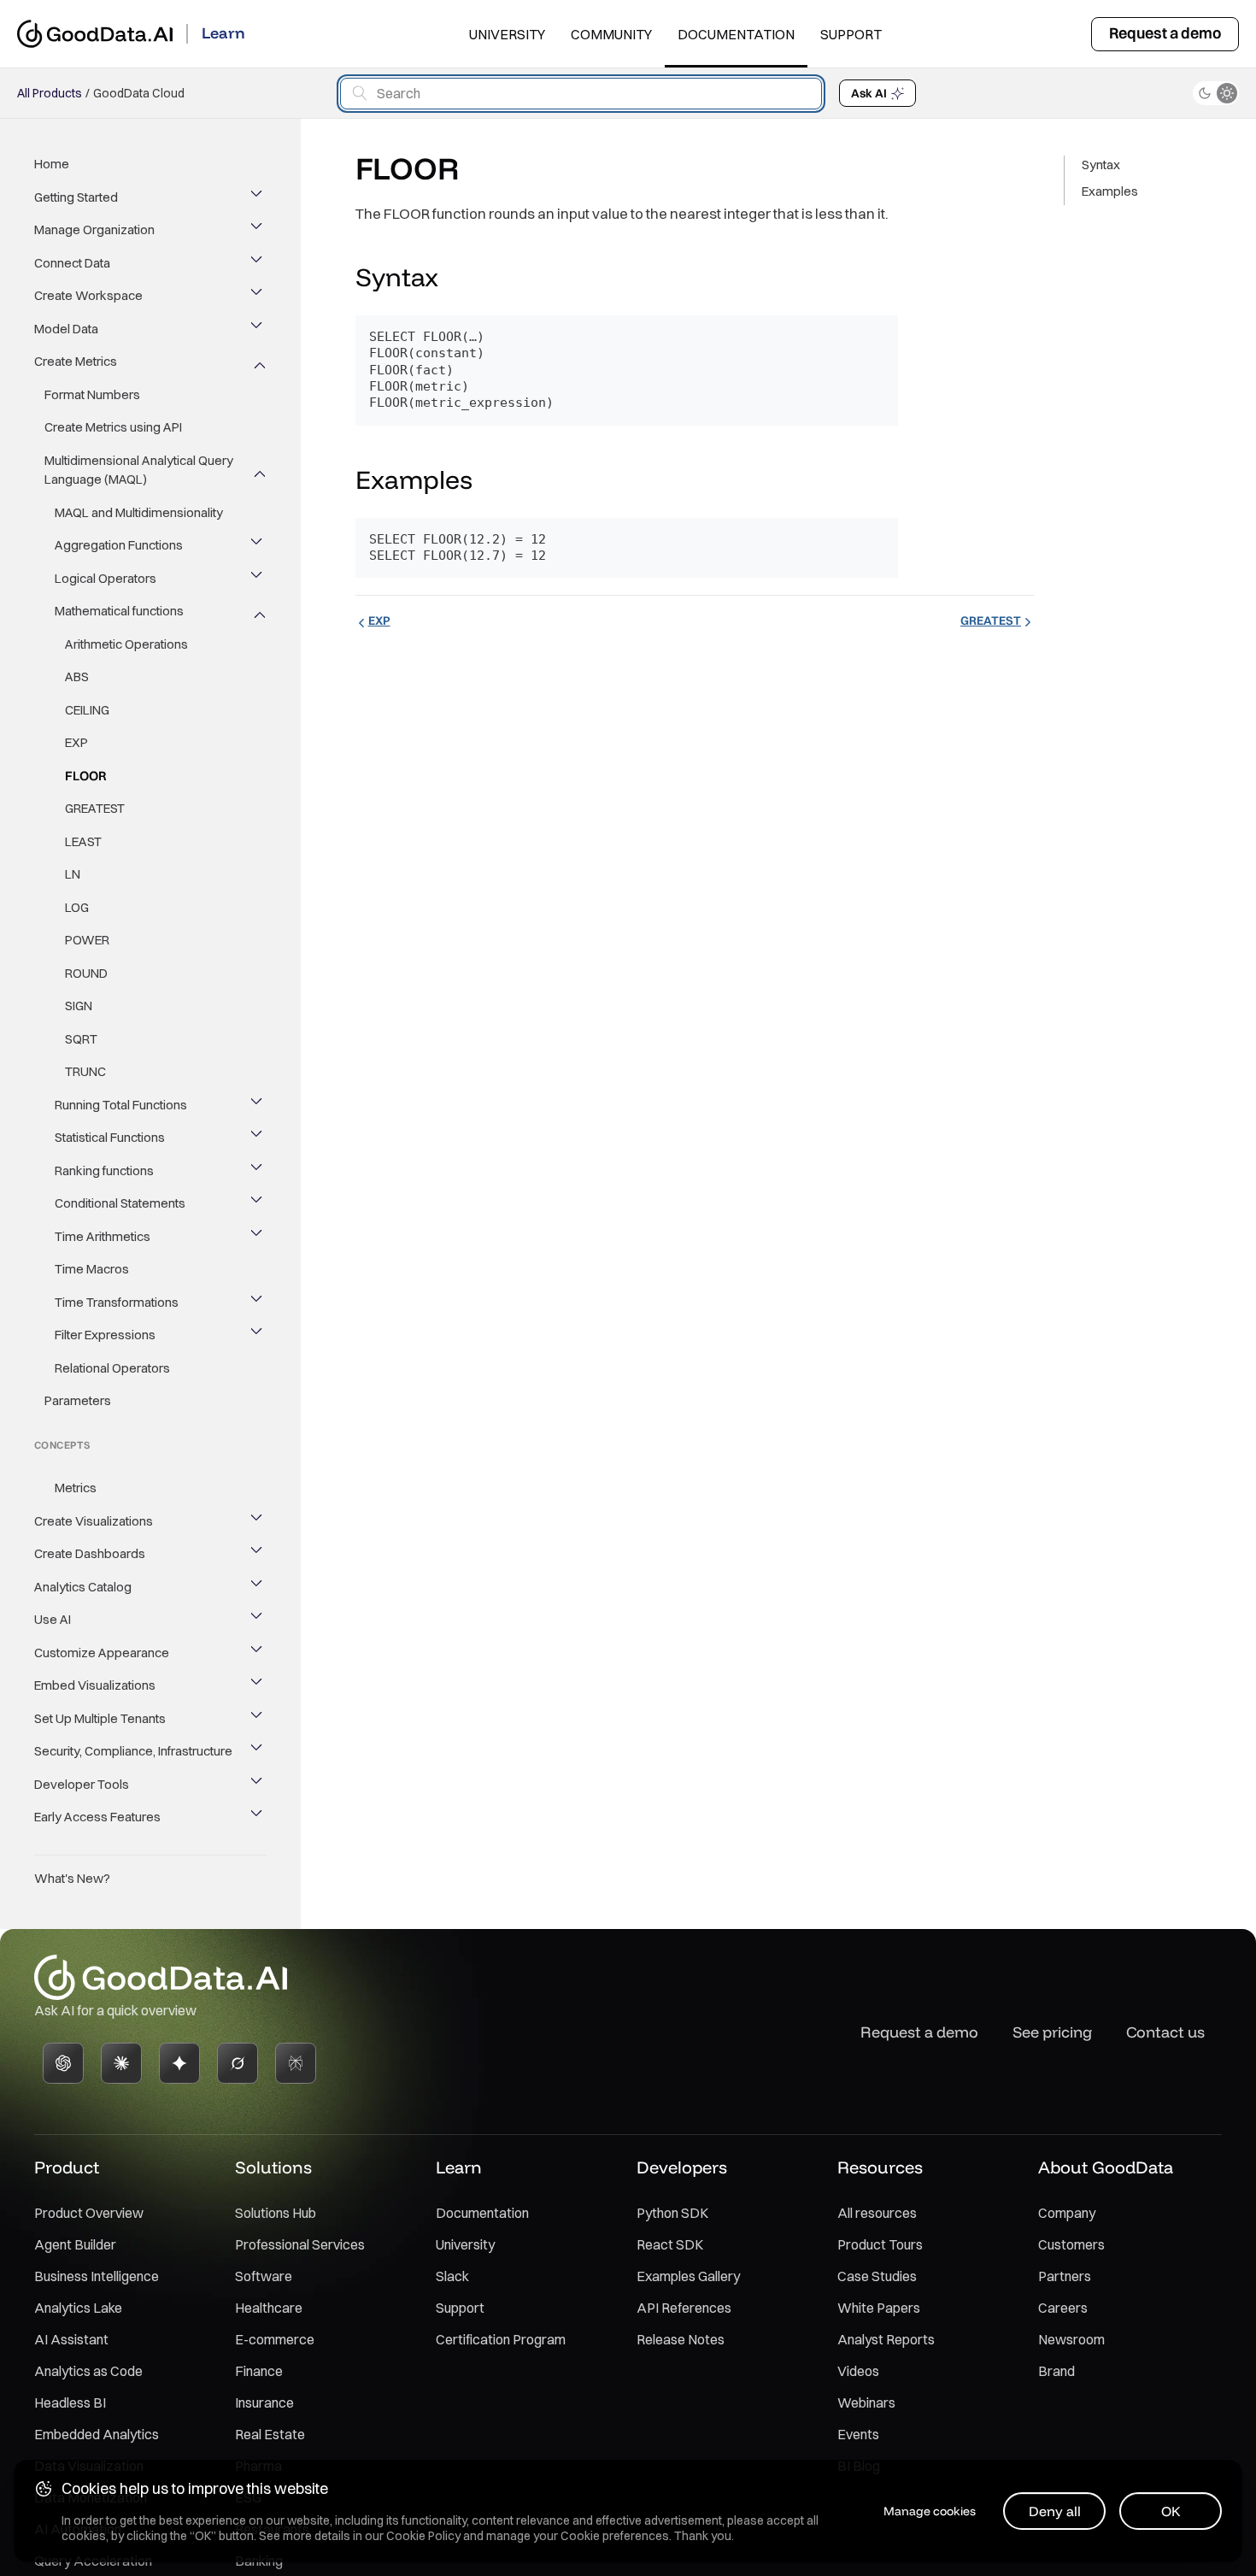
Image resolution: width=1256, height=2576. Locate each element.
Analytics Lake (78, 2308)
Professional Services (300, 2244)
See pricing (1052, 2032)
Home (52, 164)
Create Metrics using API (113, 427)
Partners (1065, 2276)
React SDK (670, 2244)
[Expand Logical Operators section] (258, 579)
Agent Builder (75, 2244)
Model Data (66, 329)
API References (684, 2308)
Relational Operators (112, 1368)
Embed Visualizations (95, 1685)
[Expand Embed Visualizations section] (258, 1685)
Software (264, 2276)
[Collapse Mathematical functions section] (258, 611)
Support (851, 34)
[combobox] (581, 94)
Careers (1063, 2308)
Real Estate (270, 2434)
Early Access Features (97, 1817)
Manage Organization (94, 229)
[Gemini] (179, 2063)
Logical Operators (106, 578)
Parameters (78, 1400)
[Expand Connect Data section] (258, 263)
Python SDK (672, 2213)
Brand (1056, 2371)
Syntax (1101, 165)
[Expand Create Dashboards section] (258, 1554)
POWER (87, 940)
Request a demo (1165, 33)
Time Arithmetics (103, 1236)
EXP (76, 742)
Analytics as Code (88, 2371)
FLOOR (86, 776)
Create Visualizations (94, 1521)
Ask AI (869, 93)
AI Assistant (71, 2339)
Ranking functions (104, 1170)
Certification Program (501, 2339)
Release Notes (681, 2339)
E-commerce (275, 2339)
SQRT (81, 1039)
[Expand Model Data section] (258, 329)
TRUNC (85, 1071)
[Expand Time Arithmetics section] (258, 1237)
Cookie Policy (423, 2536)
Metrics (76, 1488)
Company (1067, 2213)
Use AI (53, 1619)
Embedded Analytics (97, 2434)
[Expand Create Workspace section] (258, 296)
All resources (877, 2213)
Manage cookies (930, 2511)
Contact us (1165, 2032)
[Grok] (238, 2063)
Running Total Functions (121, 1105)
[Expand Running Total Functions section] (258, 1105)
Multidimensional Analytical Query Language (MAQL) (139, 470)
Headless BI (70, 2403)
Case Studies (877, 2276)
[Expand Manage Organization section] (258, 230)
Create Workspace (88, 295)
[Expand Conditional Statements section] (258, 1203)
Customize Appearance (102, 1653)
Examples (1110, 191)
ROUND (86, 973)
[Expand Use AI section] (258, 1620)
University (507, 34)
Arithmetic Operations (126, 644)
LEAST (83, 841)
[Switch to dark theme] (1216, 93)
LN (73, 874)
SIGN (79, 1006)
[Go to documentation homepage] (95, 34)
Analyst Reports (886, 2339)
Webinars (866, 2403)
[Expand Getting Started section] (258, 197)
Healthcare (269, 2308)
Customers (1071, 2244)
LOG (77, 907)
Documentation (736, 34)
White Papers (879, 2308)
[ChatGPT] (63, 2063)
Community (611, 34)
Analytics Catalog (83, 1587)
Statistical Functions (110, 1137)
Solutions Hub (276, 2213)
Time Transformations (117, 1302)
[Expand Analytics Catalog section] (258, 1587)
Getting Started (76, 197)
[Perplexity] (296, 2063)
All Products (50, 93)
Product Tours (880, 2244)
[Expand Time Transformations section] (258, 1303)
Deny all (1055, 2511)
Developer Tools (82, 1784)
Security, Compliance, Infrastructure (133, 1751)
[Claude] (121, 2063)
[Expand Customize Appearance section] (258, 1653)
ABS (77, 676)
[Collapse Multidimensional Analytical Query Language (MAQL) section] (258, 470)
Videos (858, 2371)
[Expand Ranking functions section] (258, 1171)
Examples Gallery (688, 2276)
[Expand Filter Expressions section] (258, 1335)
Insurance (264, 2403)
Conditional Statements (120, 1203)
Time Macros (92, 1269)
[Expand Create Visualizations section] (258, 1521)
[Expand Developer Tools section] (258, 1785)
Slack (452, 2276)
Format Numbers (92, 394)
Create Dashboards (90, 1553)
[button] (455, 279)
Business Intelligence (97, 2276)
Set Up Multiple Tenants (100, 1718)
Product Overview (89, 2213)
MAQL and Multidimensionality (139, 512)
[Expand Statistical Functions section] (258, 1138)
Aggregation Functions (119, 545)
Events (858, 2434)
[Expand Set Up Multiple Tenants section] (258, 1719)
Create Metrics (76, 361)
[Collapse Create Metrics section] (258, 362)
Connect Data (72, 263)
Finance (259, 2371)
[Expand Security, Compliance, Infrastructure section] (258, 1751)
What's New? (72, 1878)
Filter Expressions (105, 1335)
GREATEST (95, 808)
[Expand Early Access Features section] (258, 1817)
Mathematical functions (119, 611)
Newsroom (1071, 2339)
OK (1171, 2511)
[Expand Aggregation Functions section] (258, 545)
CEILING (87, 710)
